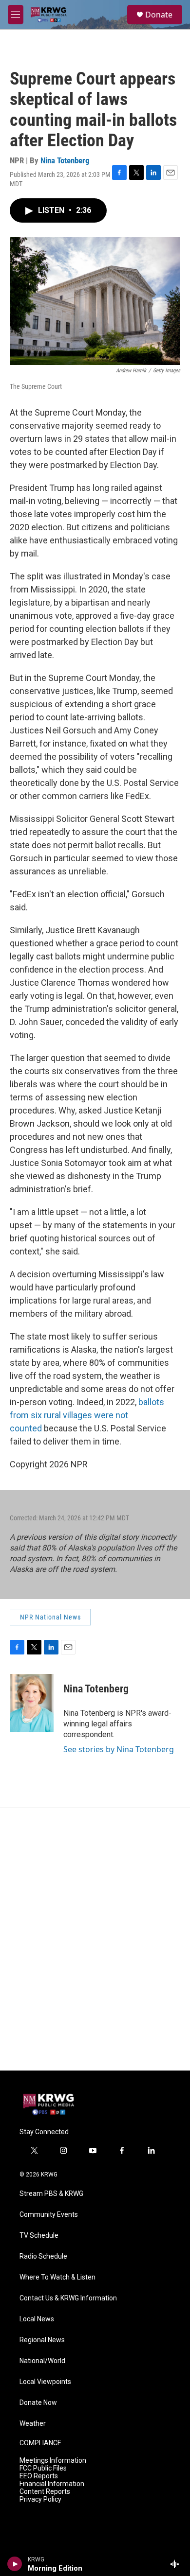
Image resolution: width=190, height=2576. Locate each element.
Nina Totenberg (65, 160)
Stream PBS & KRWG (51, 2194)
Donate (159, 15)
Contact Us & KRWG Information (68, 2298)
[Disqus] (95, 1939)
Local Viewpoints (45, 2382)
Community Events (49, 2215)
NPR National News (50, 1617)
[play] (15, 2564)
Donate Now (38, 2403)
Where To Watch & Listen (57, 2277)
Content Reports (45, 2492)
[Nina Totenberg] (32, 1703)
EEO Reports (39, 2476)
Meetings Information (53, 2461)
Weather (33, 2424)
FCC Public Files (43, 2468)
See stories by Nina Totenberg (119, 1749)
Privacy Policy (40, 2499)
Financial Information (52, 2484)
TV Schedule (39, 2236)
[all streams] (177, 2564)
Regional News (42, 2340)
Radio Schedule (43, 2256)
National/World (42, 2361)
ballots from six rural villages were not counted (87, 1415)
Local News (37, 2319)
